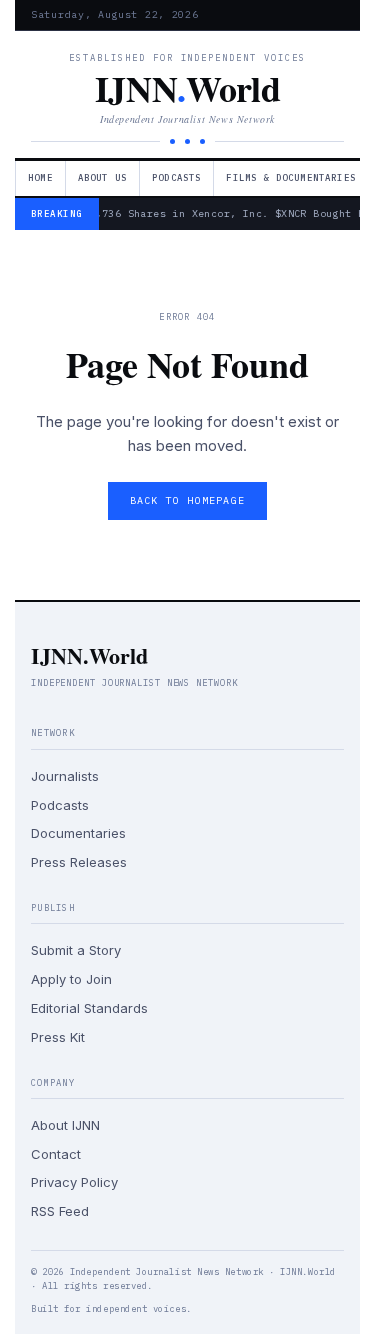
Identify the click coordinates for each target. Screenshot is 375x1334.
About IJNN (65, 1125)
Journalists (65, 776)
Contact (56, 1154)
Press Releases (79, 862)
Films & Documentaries (291, 177)
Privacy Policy (74, 1182)
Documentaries (78, 833)
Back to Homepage (187, 500)
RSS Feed (60, 1211)
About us (102, 177)
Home (40, 177)
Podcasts (176, 177)
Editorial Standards (89, 1008)
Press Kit (58, 1037)
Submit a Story (76, 950)
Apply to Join (71, 979)
